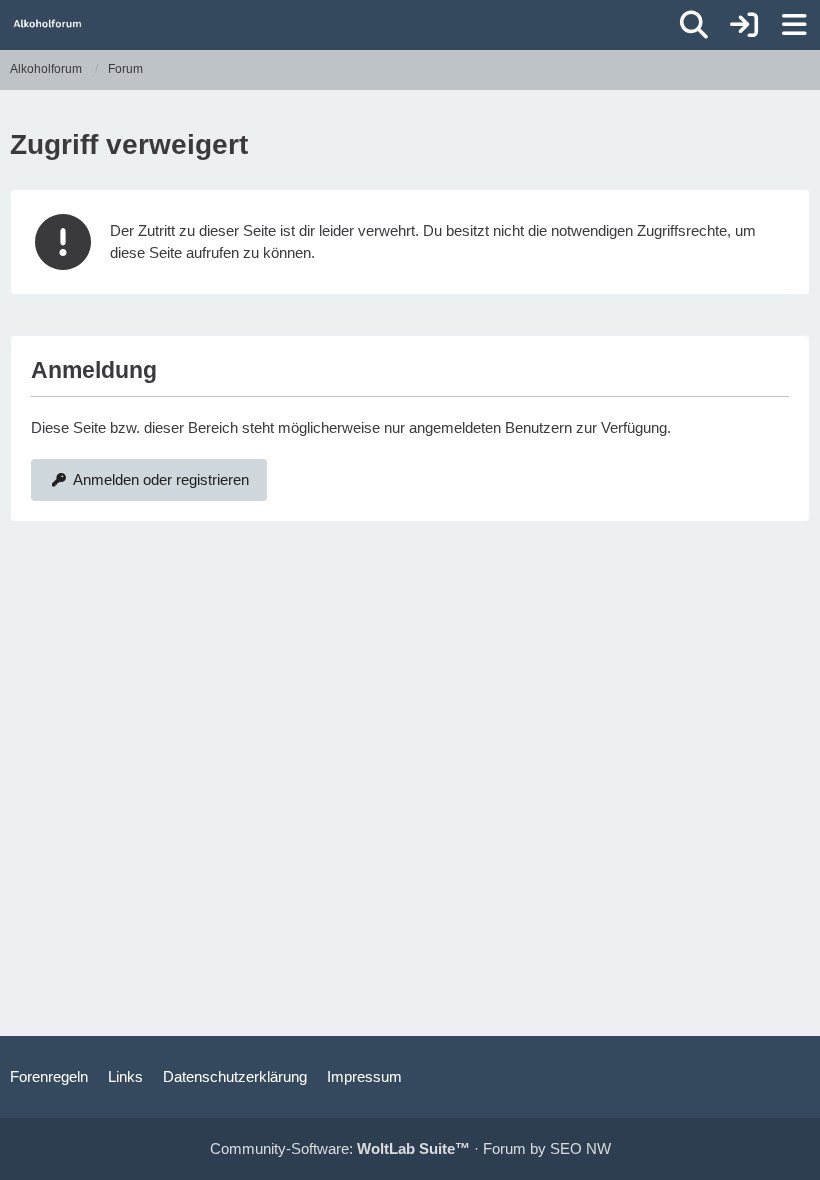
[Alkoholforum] (47, 24)
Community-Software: (340, 1148)
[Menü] (794, 25)
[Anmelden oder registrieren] (744, 25)
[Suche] (694, 25)
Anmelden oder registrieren (161, 479)
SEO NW (580, 1148)
